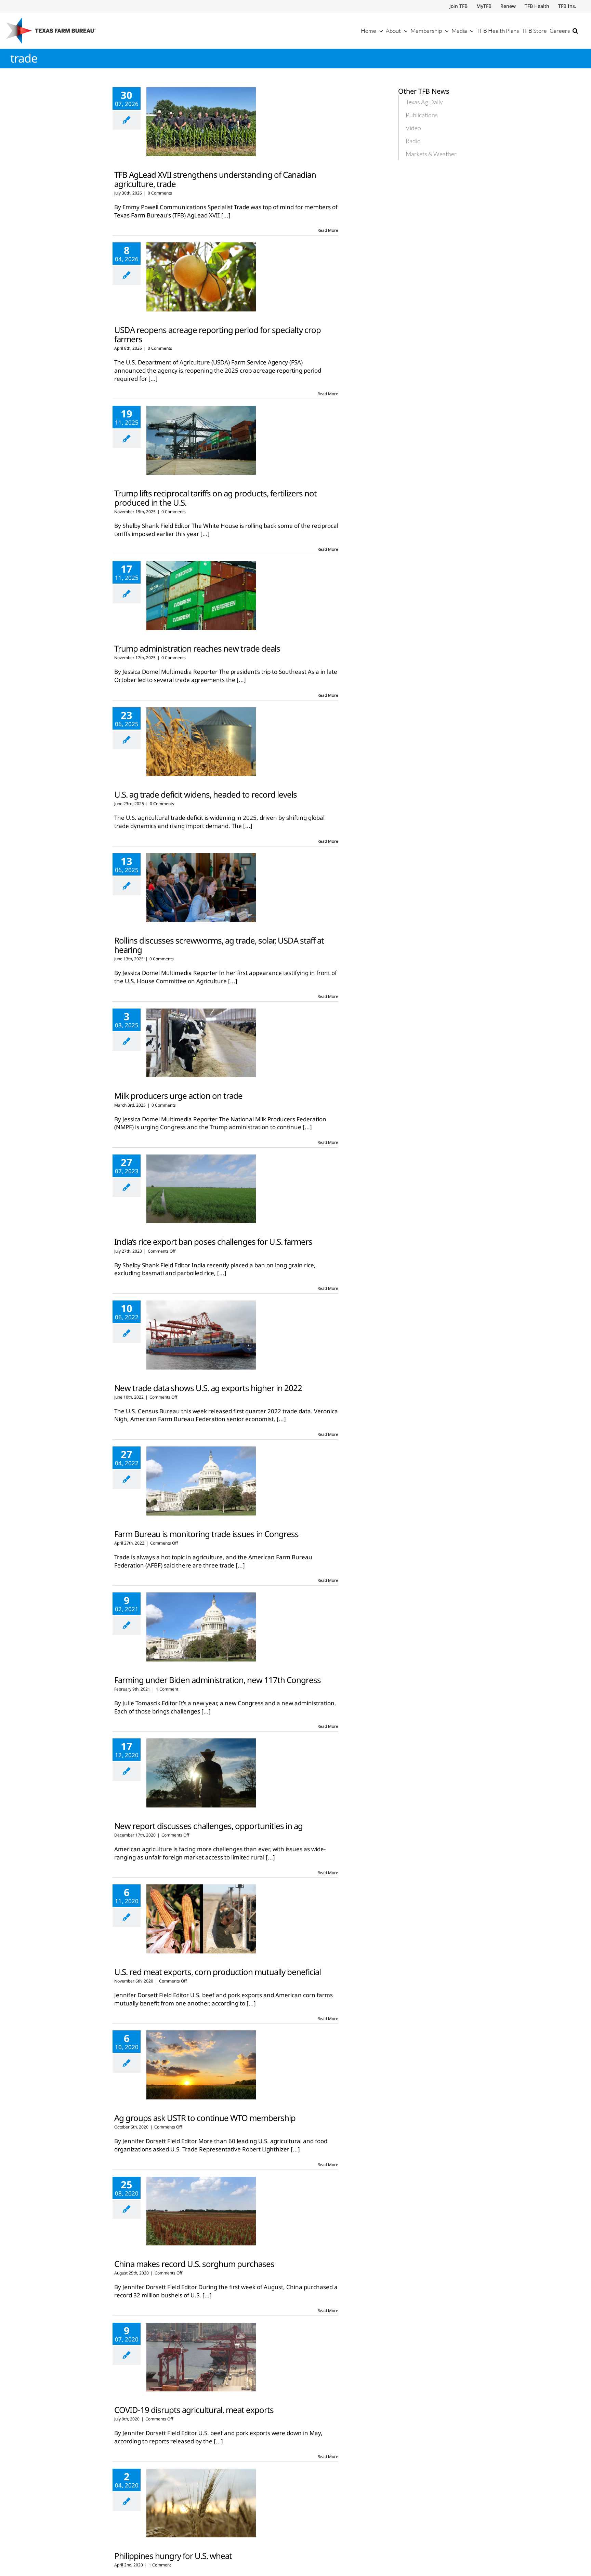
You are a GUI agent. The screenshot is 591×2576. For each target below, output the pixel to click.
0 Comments (160, 193)
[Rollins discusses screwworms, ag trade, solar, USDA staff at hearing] (201, 888)
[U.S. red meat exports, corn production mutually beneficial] (201, 1919)
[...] (226, 215)
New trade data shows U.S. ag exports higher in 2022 (208, 1388)
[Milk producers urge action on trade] (201, 1043)
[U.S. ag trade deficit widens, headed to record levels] (201, 742)
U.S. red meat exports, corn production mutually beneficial (218, 1972)
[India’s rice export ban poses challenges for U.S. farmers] (201, 1189)
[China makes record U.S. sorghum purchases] (201, 2211)
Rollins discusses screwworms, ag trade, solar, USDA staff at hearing (219, 945)
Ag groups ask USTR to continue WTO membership (205, 2118)
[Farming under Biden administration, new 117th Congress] (201, 1627)
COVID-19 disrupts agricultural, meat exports (194, 2410)
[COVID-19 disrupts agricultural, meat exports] (201, 2357)
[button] (575, 30)
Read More (328, 230)
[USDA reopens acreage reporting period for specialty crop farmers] (201, 277)
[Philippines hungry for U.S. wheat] (201, 2503)
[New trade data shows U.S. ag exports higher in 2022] (201, 1335)
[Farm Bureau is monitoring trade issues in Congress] (201, 1481)
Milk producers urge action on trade (178, 1096)
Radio (413, 141)
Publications (422, 115)
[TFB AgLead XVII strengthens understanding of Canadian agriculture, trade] (201, 122)
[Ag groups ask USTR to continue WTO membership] (201, 2065)
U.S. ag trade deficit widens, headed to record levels (206, 794)
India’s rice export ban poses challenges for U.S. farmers (213, 1242)
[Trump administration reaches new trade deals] (201, 596)
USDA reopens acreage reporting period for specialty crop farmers (218, 334)
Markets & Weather (431, 154)
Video (413, 128)
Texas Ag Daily (424, 102)
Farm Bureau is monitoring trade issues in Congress (206, 1534)
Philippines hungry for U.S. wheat (173, 2556)
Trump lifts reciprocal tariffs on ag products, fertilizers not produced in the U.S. (215, 498)
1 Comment (167, 1689)
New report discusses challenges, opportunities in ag (208, 1826)
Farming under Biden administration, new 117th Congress (218, 1680)
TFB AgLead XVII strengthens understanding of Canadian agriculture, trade (215, 179)
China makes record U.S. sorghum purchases (194, 2264)
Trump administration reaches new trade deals (197, 648)
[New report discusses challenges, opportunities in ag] (201, 1773)
